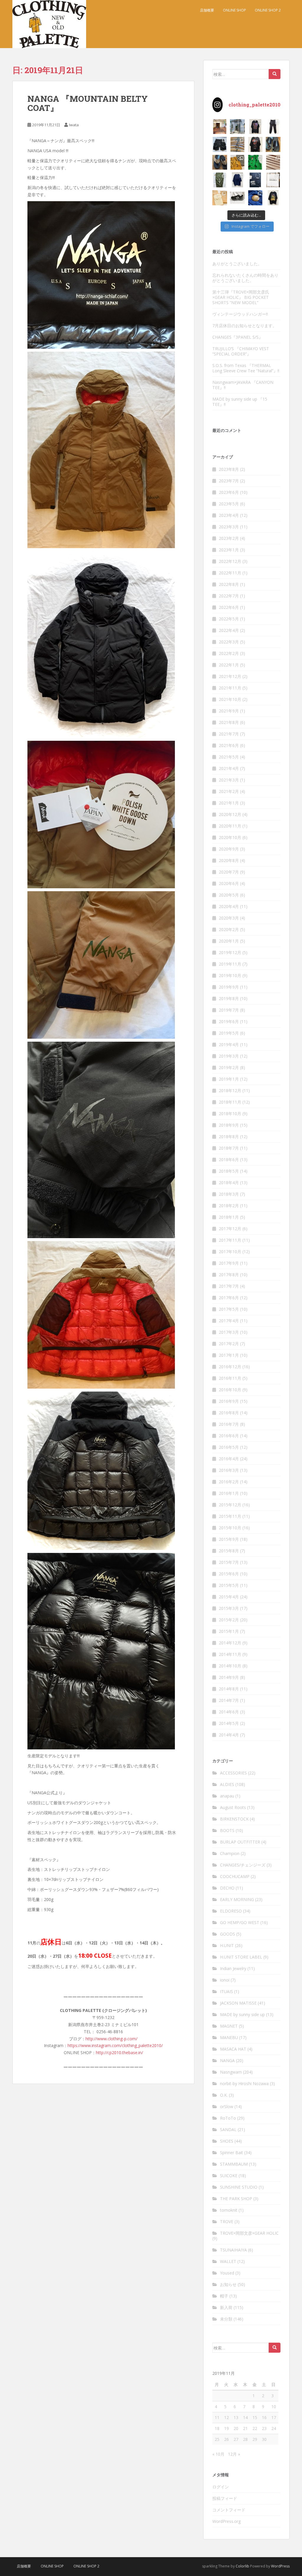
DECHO (227, 1888)
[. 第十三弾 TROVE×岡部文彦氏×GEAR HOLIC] (273, 127)
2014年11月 (230, 1654)
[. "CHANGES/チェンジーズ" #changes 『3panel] (255, 127)
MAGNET (229, 2026)
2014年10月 (230, 1666)
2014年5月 (229, 1723)
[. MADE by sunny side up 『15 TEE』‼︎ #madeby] (237, 180)
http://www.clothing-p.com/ (111, 2039)
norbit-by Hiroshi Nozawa (244, 2083)
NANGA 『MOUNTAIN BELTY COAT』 (88, 103)
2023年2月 (229, 538)
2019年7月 (229, 1010)
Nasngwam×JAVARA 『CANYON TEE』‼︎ (243, 385)
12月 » (234, 2454)
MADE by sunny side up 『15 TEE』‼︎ (240, 402)
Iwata (74, 125)
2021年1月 (229, 803)
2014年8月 (229, 1689)
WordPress (280, 2566)
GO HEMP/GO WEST (240, 1922)
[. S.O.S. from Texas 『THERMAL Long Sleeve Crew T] (273, 162)
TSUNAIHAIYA (233, 2250)
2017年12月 (230, 1229)
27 (236, 2439)
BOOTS (227, 1830)
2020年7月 (229, 872)
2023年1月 (229, 550)
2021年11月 (230, 688)
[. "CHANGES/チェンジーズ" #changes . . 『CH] (273, 198)
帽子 (224, 2296)
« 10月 (218, 2454)
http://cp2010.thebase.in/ (119, 2053)
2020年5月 (229, 895)
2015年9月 (229, 1539)
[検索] (275, 74)
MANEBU (229, 2037)
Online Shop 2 (268, 10)
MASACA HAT (233, 2049)
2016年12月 (230, 1367)
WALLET (228, 2261)
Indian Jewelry (233, 1968)
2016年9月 (229, 1401)
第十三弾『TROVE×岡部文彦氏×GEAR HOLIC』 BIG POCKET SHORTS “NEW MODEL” (241, 297)
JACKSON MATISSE (238, 2003)
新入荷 (226, 2307)
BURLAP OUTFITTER (240, 1842)
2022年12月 (230, 561)
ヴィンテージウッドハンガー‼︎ (240, 314)
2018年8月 (229, 1137)
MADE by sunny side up (242, 2014)
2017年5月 (229, 1309)
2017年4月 (229, 1321)
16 (264, 2417)
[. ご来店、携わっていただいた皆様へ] (273, 180)
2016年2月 (229, 1482)
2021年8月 (229, 722)
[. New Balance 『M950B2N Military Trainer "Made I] (237, 198)
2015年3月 (229, 1608)
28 (245, 2439)
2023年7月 (229, 481)
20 (236, 2428)
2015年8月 (229, 1551)
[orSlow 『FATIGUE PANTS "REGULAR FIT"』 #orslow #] (220, 180)
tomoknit (229, 2210)
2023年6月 (229, 492)
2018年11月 (230, 1102)
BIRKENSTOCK (234, 1819)
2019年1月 (229, 1079)
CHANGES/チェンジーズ (243, 1865)
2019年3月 (229, 1056)
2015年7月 (229, 1562)
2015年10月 (230, 1528)
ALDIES (227, 1784)
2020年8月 (229, 860)
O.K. (224, 2095)
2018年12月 (230, 1090)
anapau (227, 1796)
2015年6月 (229, 1574)
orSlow (227, 2106)
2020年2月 (229, 929)
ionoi (225, 1980)
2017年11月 (230, 1240)
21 (245, 2428)
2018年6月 (229, 1160)
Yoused (227, 2273)
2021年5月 (229, 757)
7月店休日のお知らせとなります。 (244, 326)
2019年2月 (229, 1067)
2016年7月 (229, 1424)
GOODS (228, 1934)
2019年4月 (229, 1044)
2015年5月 (229, 1585)
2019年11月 (230, 964)
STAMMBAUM (234, 2164)
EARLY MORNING (237, 1899)
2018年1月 (229, 1217)
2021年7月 (229, 734)
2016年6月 (229, 1436)
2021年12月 (230, 676)
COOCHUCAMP (235, 1876)
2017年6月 (229, 1298)
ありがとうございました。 (237, 264)
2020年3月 (229, 918)
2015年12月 (230, 1505)
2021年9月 (229, 711)
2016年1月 (229, 1493)
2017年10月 (230, 1252)
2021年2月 (229, 791)
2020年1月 (229, 941)
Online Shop (234, 10)
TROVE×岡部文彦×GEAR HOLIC (249, 2233)
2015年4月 (229, 1597)
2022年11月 (230, 573)
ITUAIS (226, 1991)
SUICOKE (229, 2176)
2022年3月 (229, 642)
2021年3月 (229, 780)
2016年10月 (230, 1390)
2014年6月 (229, 1712)
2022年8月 (229, 584)
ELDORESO (231, 1911)
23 (264, 2428)
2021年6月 (229, 745)
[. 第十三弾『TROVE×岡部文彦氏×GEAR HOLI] (220, 144)
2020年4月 (229, 906)
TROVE (227, 2222)
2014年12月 (230, 1643)
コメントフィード (229, 2510)
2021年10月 (230, 699)
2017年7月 (229, 1286)
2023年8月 (229, 469)
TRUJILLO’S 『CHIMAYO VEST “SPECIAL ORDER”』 (241, 351)
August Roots (233, 1807)
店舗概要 (207, 10)
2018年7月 (229, 1148)
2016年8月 (229, 1413)
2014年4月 (229, 1735)
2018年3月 (229, 1194)
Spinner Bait (232, 2153)
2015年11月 (230, 1516)
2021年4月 (229, 768)
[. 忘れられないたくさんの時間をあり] (220, 127)
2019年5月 (229, 1033)
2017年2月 (229, 1344)
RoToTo (228, 2118)
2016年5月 (229, 1447)
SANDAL (228, 2130)
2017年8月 (229, 1275)
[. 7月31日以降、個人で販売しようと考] (237, 144)
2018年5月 (229, 1171)
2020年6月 (229, 883)
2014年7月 (229, 1700)
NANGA (227, 2060)
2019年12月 (230, 952)
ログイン (221, 2487)
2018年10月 (230, 1114)
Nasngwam (231, 2072)
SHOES (227, 2141)
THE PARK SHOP (236, 2199)
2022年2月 (229, 653)
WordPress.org (226, 2521)
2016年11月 (230, 1378)
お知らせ (228, 2284)
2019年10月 (230, 975)
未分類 (226, 2319)
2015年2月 (229, 1620)
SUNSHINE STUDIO (239, 2187)
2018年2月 (229, 1206)
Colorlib (242, 2566)
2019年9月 (229, 987)
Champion (230, 1853)
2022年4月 (229, 630)
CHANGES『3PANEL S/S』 (238, 337)
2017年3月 (229, 1332)
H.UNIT (227, 1945)
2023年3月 (229, 527)
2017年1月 (229, 1355)
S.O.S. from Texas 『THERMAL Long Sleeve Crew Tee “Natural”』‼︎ (246, 368)
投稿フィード (225, 2498)
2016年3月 (229, 1470)
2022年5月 (229, 619)
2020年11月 (230, 826)
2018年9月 (229, 1125)
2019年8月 (229, 998)
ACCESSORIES (233, 1773)
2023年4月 (229, 515)
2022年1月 (229, 665)
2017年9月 (229, 1263)
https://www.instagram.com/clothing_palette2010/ (115, 2045)
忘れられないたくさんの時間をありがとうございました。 (245, 278)
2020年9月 (229, 849)
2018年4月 (229, 1183)
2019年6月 (229, 1021)
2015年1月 (229, 1631)
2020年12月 (230, 814)
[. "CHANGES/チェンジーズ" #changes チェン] (255, 144)
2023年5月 (229, 504)
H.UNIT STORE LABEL (241, 1957)
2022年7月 (229, 596)
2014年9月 (229, 1677)
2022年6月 (229, 607)
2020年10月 (230, 837)
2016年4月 (229, 1459)
